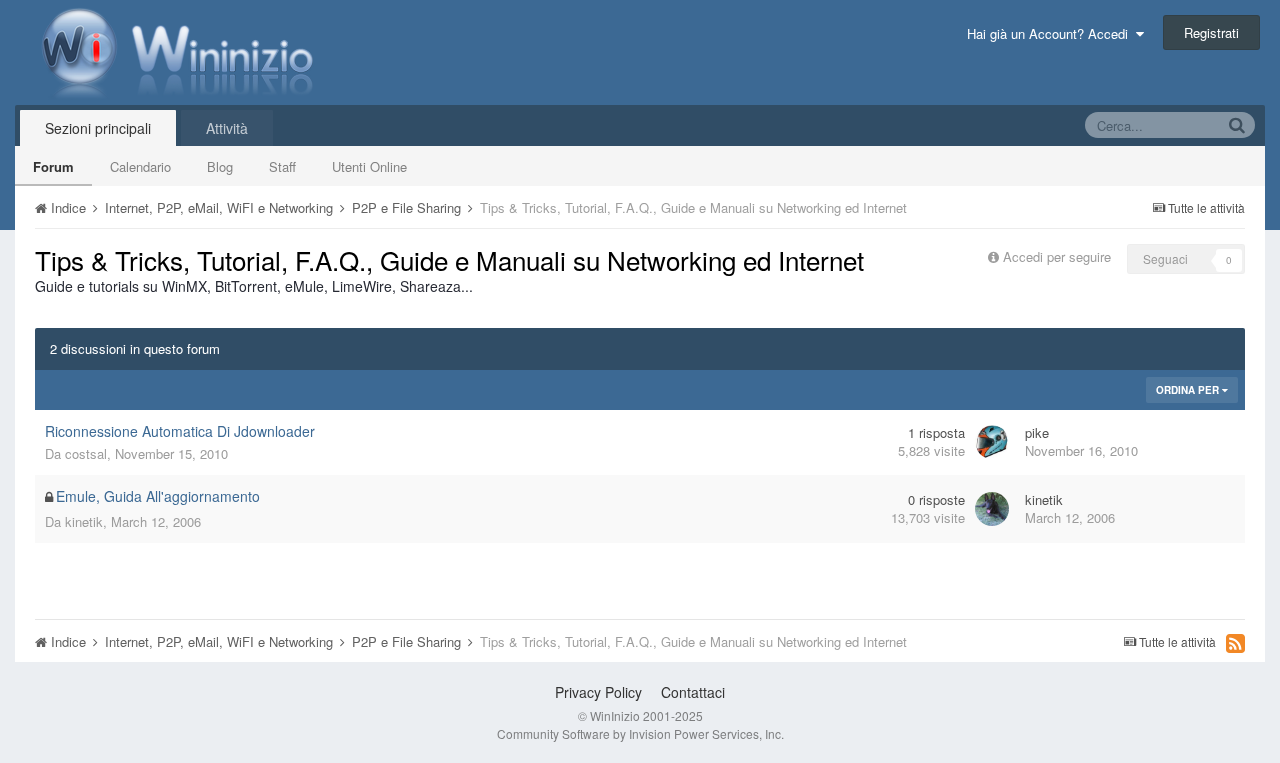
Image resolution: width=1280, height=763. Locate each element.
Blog (220, 166)
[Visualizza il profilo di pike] (992, 442)
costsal (86, 453)
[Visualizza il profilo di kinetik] (992, 509)
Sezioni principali (98, 128)
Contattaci (693, 692)
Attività (227, 128)
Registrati (1211, 32)
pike (1037, 432)
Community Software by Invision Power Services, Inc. (640, 733)
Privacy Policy (598, 692)
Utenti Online (369, 166)
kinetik (84, 521)
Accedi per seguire (1059, 256)
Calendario (140, 166)
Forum (53, 166)
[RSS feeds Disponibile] (1235, 643)
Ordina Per (1189, 390)
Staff (282, 166)
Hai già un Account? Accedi (1051, 33)
